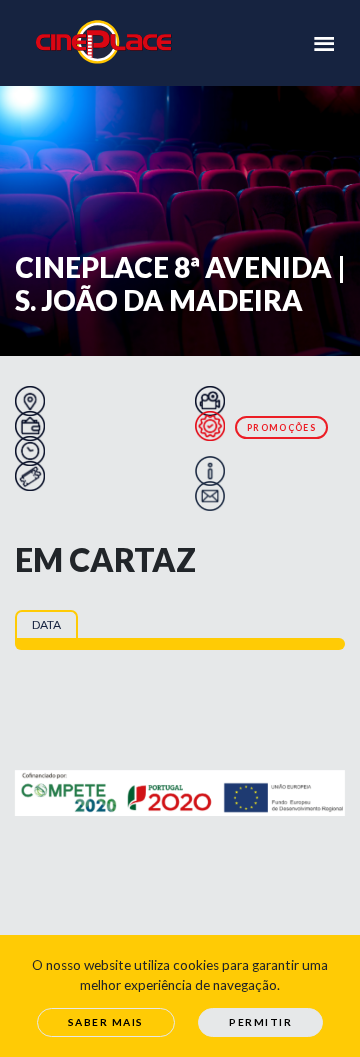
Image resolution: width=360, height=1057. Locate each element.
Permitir (260, 1022)
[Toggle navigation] (324, 42)
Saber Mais (106, 1022)
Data (46, 624)
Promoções (281, 427)
